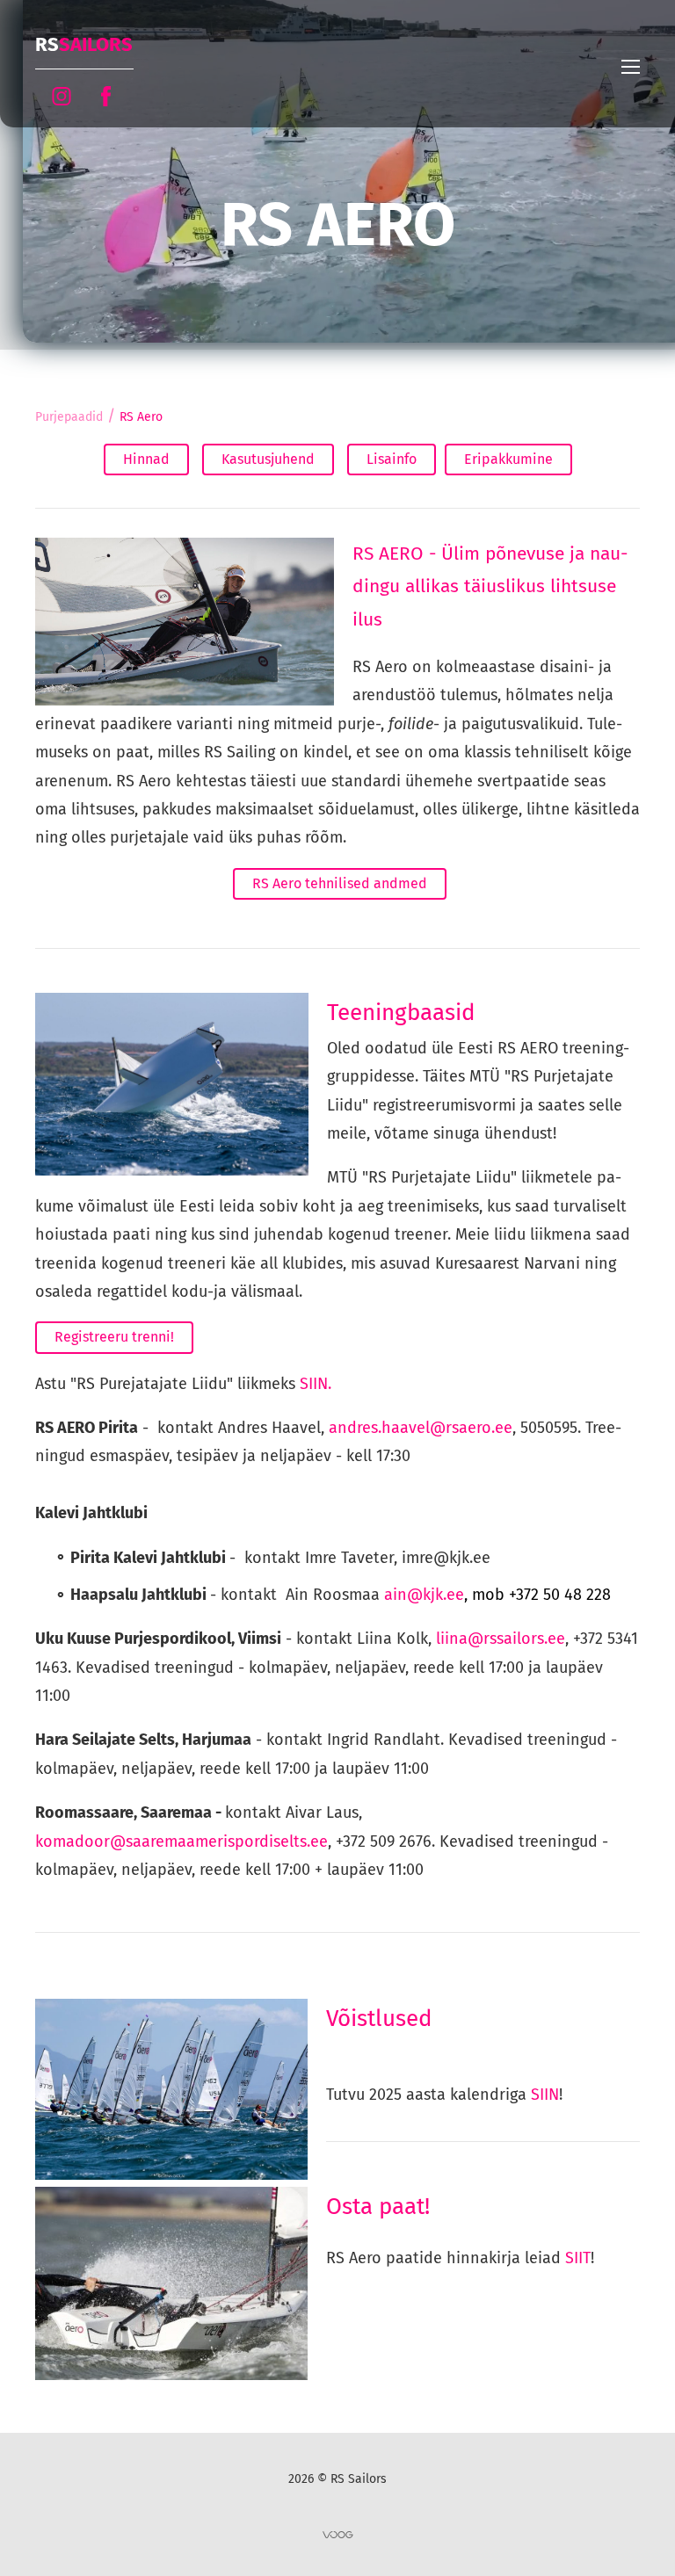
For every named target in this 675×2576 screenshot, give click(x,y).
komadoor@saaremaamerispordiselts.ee (181, 1842)
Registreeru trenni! (114, 1337)
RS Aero (141, 417)
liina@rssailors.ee (501, 1639)
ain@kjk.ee (497, 1595)
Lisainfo (392, 459)
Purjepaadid (69, 417)
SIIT (578, 2258)
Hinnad (146, 459)
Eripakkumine (508, 459)
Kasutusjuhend (268, 459)
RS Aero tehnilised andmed (340, 883)
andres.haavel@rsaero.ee (421, 1428)
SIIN (545, 2095)
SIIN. (316, 1384)
